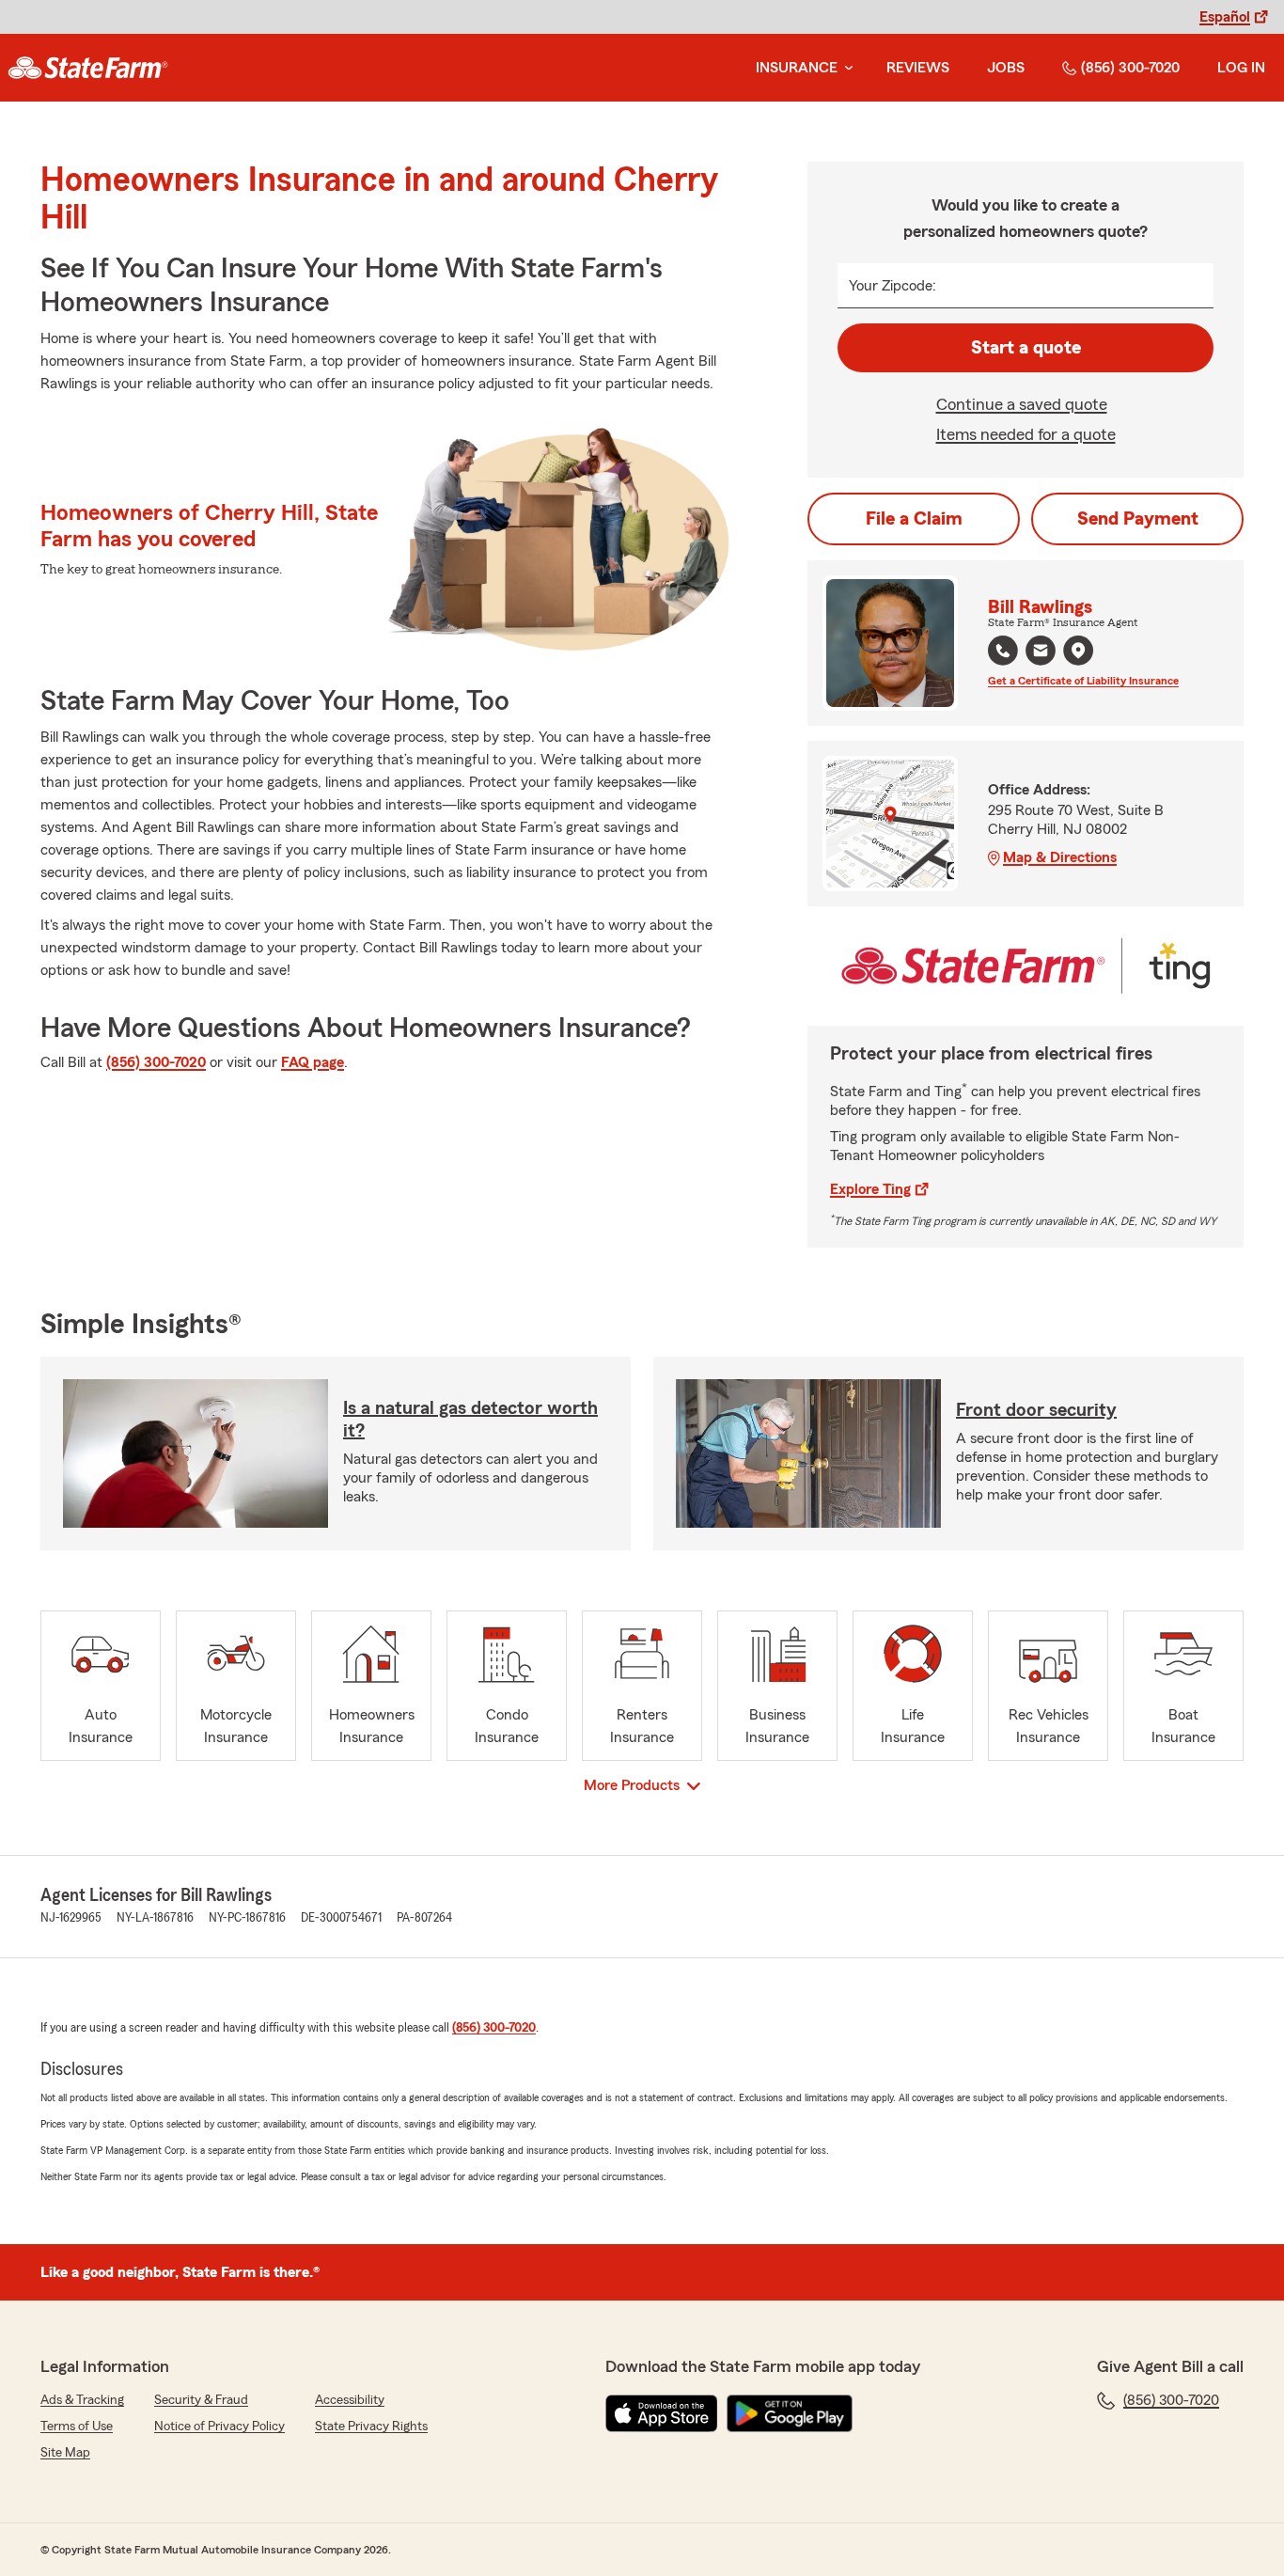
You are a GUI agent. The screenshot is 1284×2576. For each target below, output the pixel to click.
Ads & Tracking (82, 2400)
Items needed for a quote (1026, 434)
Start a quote (1026, 348)
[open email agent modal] (1041, 653)
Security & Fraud (201, 2400)
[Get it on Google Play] (790, 2413)
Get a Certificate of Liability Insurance (1083, 681)
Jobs (1006, 68)
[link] (88, 68)
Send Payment (1138, 519)
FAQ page (313, 1062)
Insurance (797, 68)
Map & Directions (1060, 857)
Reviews (918, 68)
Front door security (1036, 1410)
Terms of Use (77, 2427)
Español (1225, 17)
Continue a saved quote (1022, 404)
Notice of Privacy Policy (219, 2427)
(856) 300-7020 (1130, 68)
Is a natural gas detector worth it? (470, 1420)
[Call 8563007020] (1003, 651)
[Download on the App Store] (662, 2413)
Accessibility (350, 2400)
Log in (1241, 68)
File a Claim (914, 519)
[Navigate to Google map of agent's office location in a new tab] (1078, 651)
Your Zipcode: (893, 286)
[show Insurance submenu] (845, 68)
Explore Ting (870, 1189)
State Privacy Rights (371, 2427)
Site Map (65, 2453)
